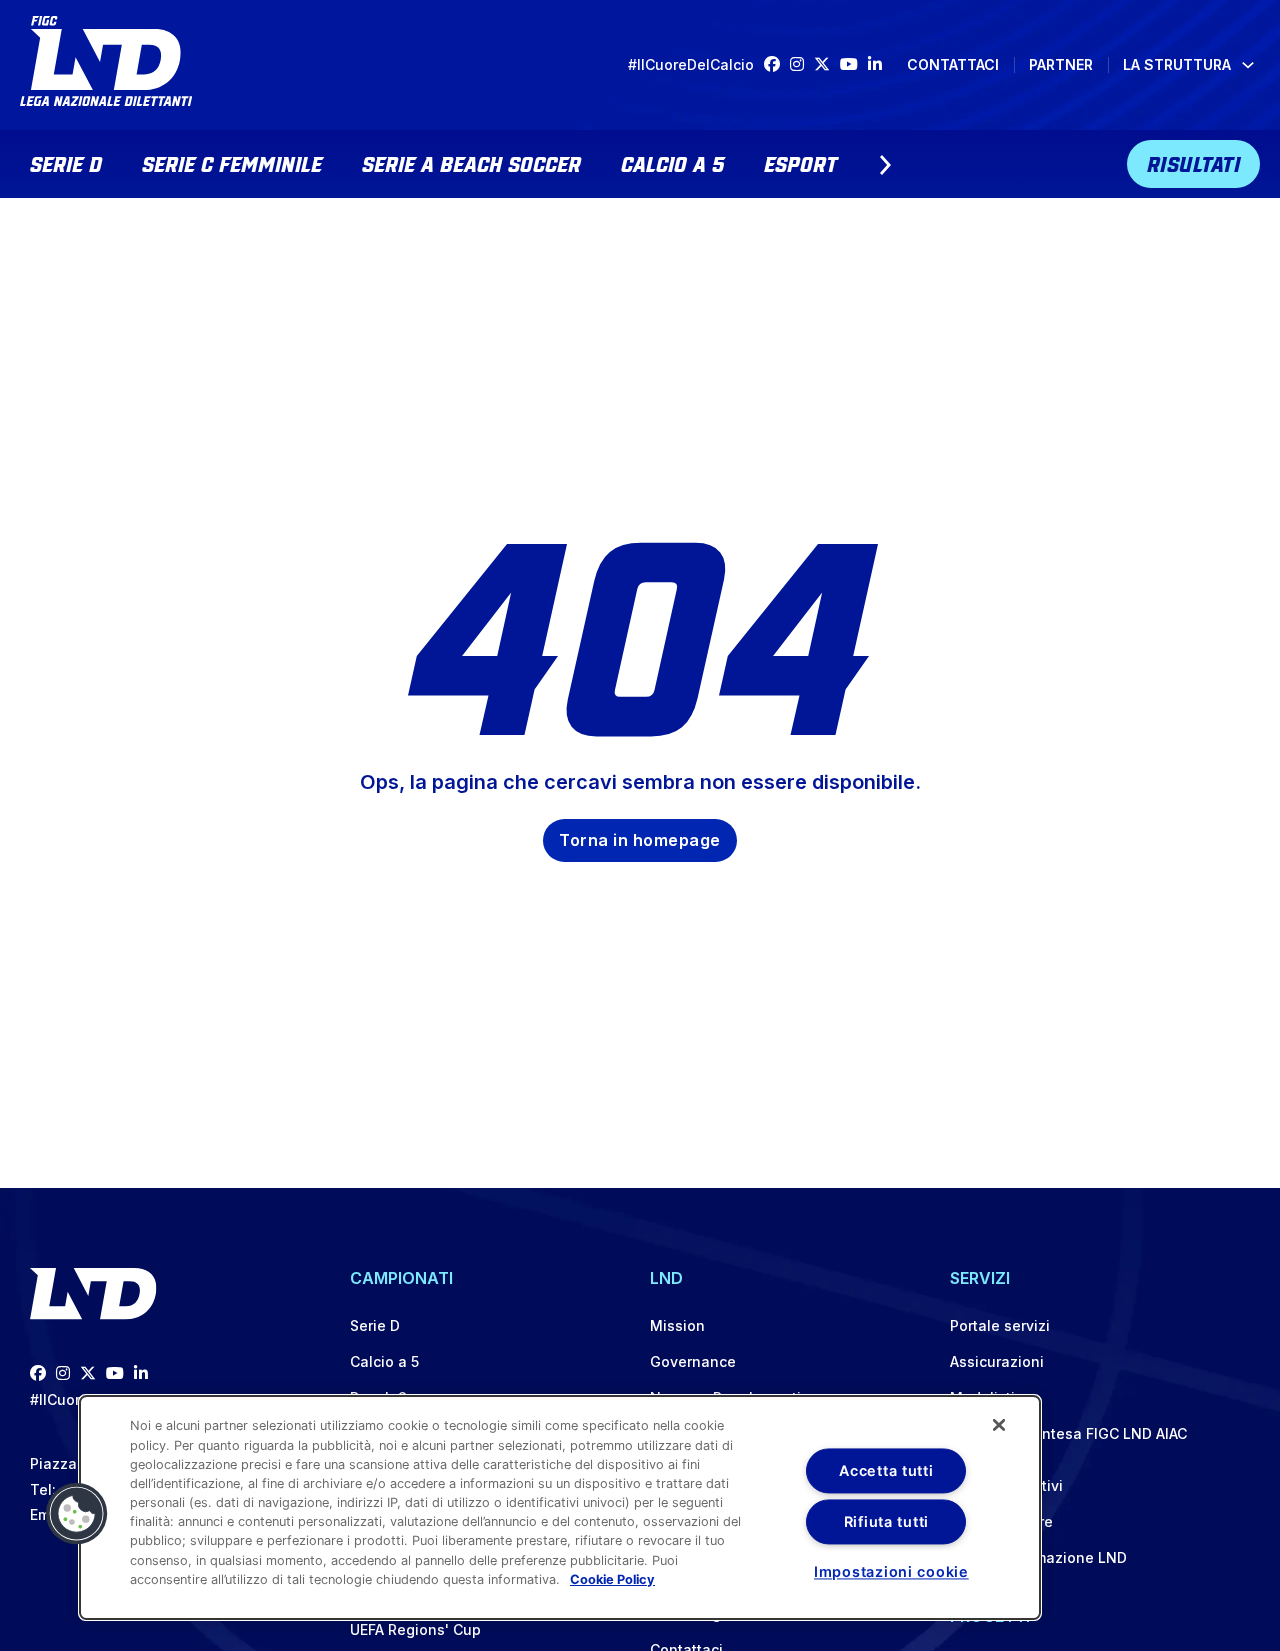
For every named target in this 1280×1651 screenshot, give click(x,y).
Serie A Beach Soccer (471, 162)
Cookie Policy (612, 1579)
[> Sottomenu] (885, 165)
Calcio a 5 (672, 162)
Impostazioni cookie (891, 1571)
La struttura (1177, 64)
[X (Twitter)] (827, 64)
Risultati (1194, 162)
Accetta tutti (886, 1470)
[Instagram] (802, 64)
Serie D (66, 162)
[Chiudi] (999, 1425)
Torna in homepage (640, 840)
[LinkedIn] (880, 64)
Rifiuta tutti (886, 1521)
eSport (800, 162)
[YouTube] (854, 64)
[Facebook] (777, 64)
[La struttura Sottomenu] (1248, 65)
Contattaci (953, 64)
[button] (77, 1514)
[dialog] (560, 1507)
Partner (1061, 64)
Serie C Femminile (232, 162)
